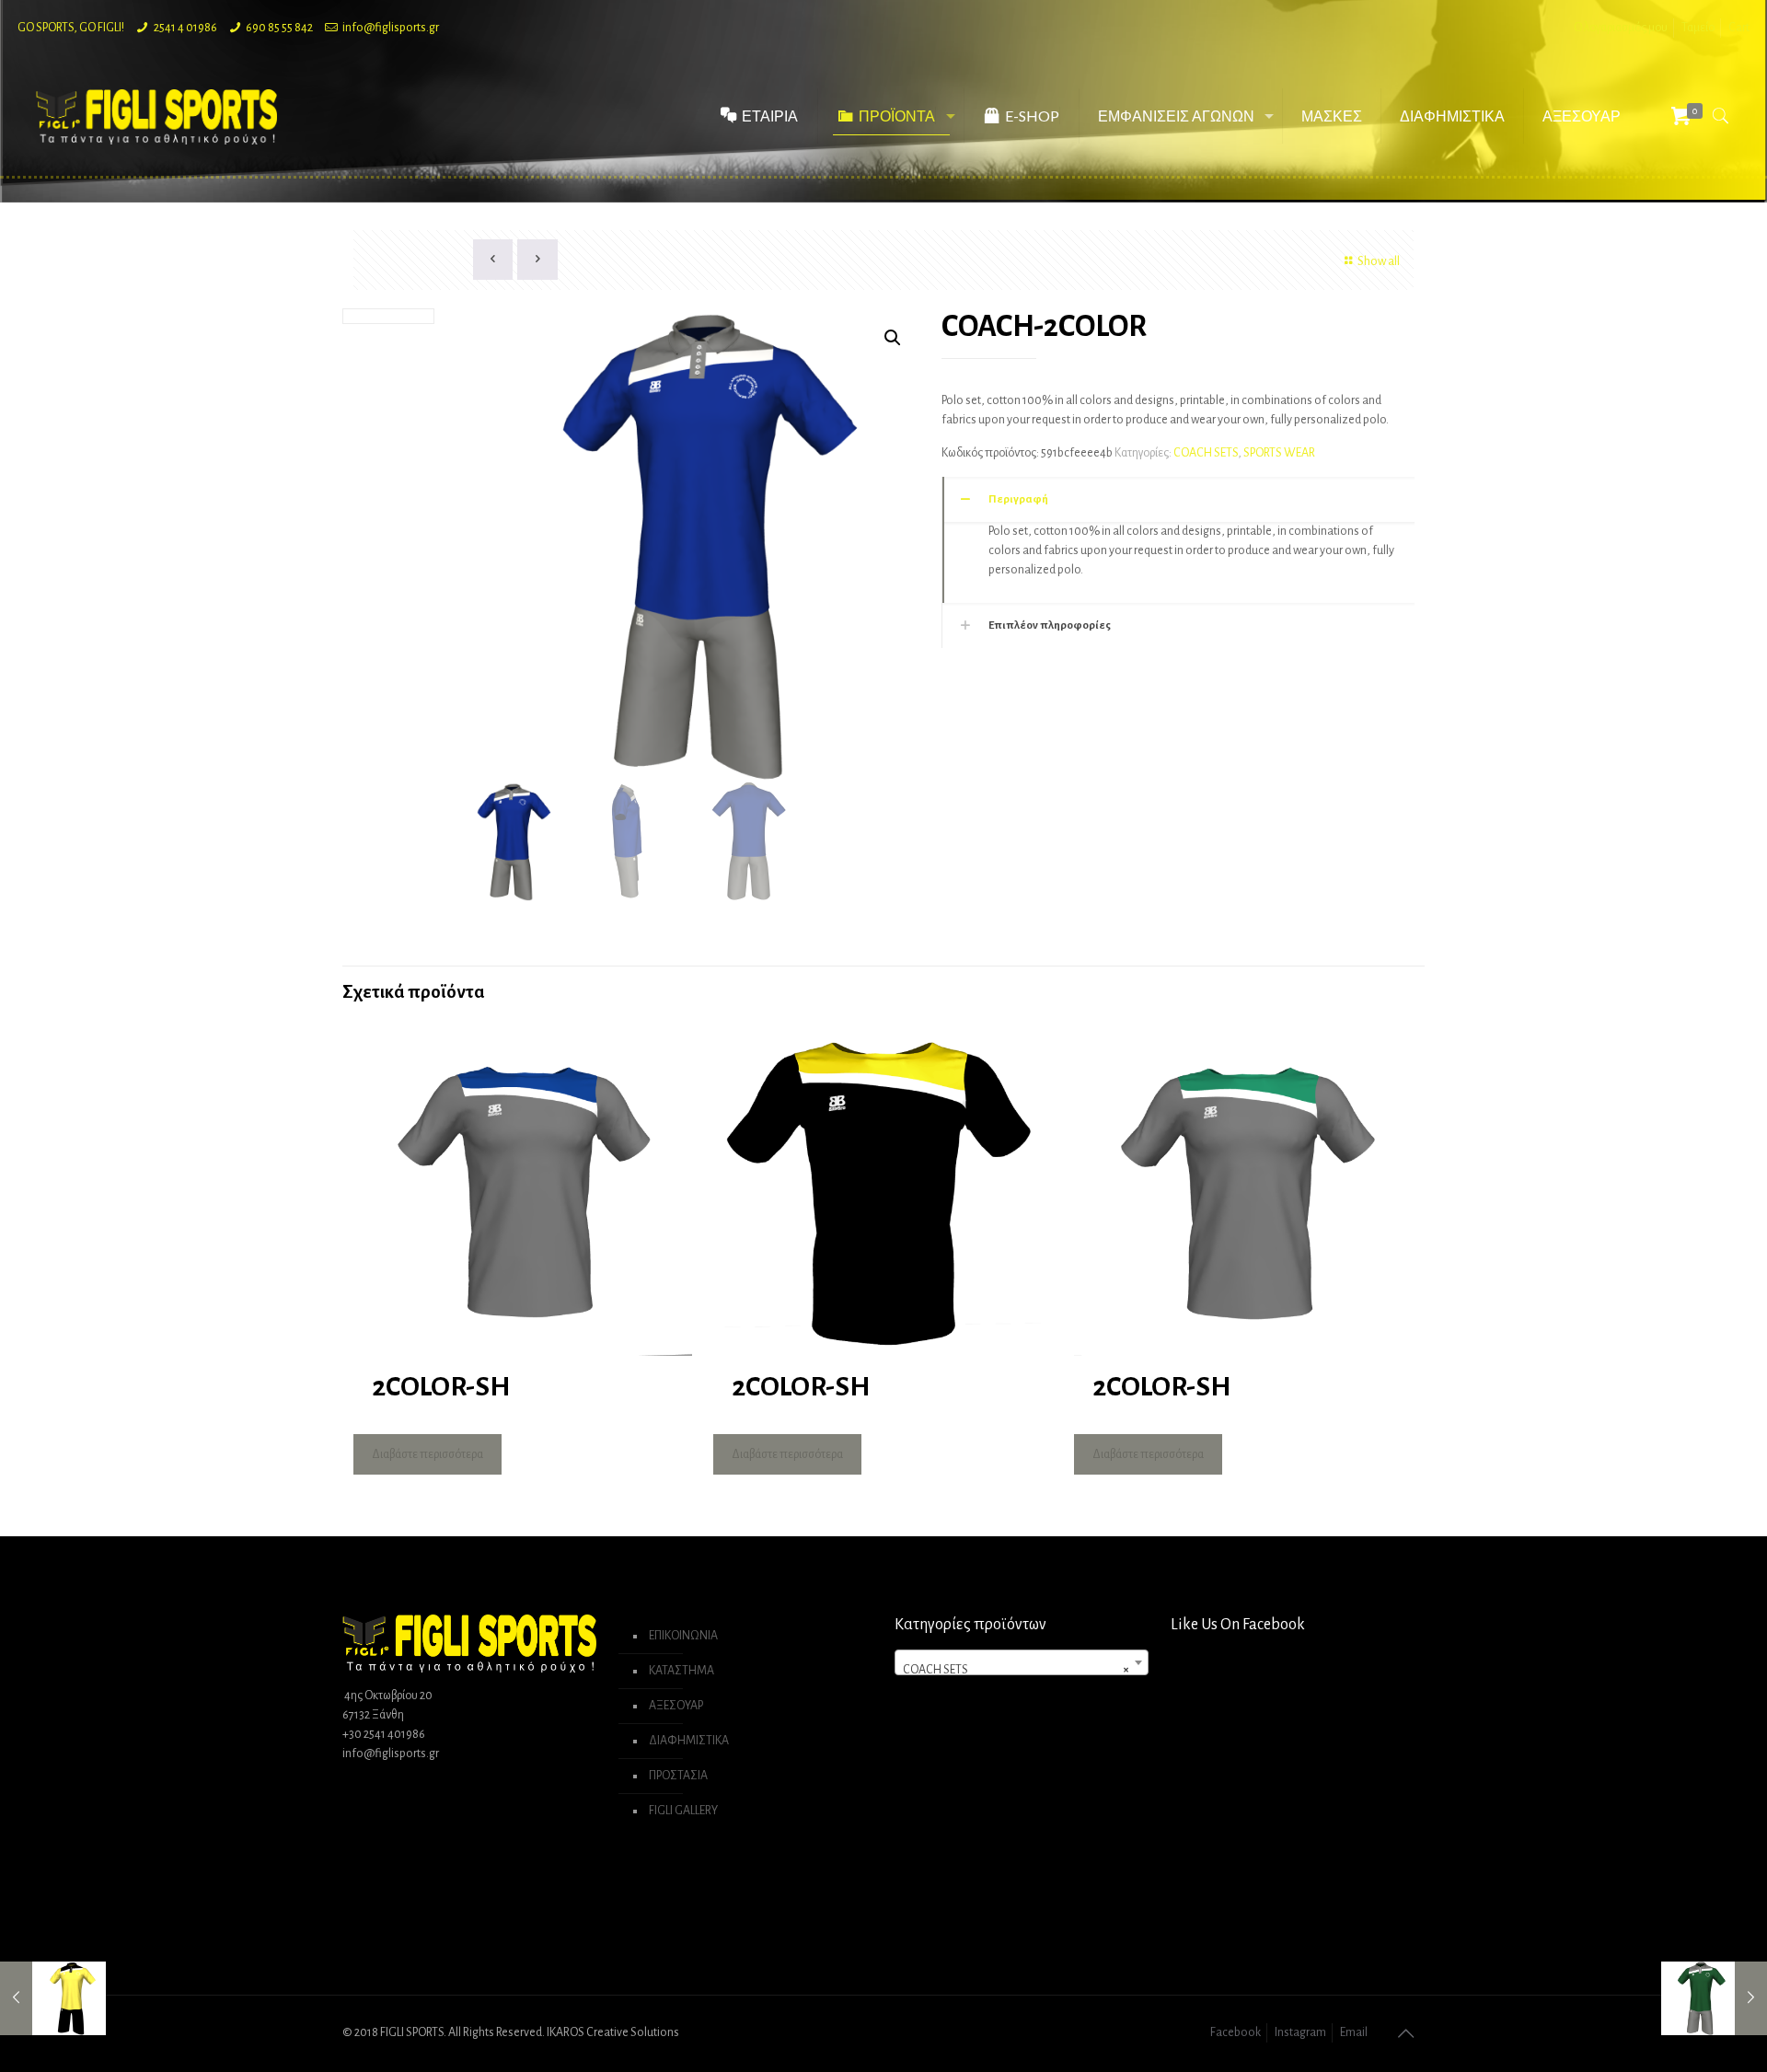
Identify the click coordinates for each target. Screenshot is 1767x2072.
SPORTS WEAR (1279, 453)
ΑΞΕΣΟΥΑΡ (676, 1706)
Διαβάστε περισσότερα (427, 1454)
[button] (893, 338)
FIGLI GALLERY (683, 1811)
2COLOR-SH (441, 1386)
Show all (1379, 261)
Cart (1739, 28)
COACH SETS (1206, 453)
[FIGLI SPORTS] (156, 116)
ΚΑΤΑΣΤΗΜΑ (681, 1671)
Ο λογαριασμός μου (1621, 28)
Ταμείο (1698, 28)
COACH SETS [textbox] (1016, 1670)
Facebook (1236, 2032)
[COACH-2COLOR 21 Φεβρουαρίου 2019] (53, 1998)
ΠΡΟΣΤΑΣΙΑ (678, 1776)
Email (1354, 2032)
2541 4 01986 (185, 28)
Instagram (1300, 2032)
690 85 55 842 (279, 28)
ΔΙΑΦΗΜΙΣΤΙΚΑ (689, 1741)
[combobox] (1022, 1662)
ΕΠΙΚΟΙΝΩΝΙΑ (683, 1636)
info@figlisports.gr (391, 28)
